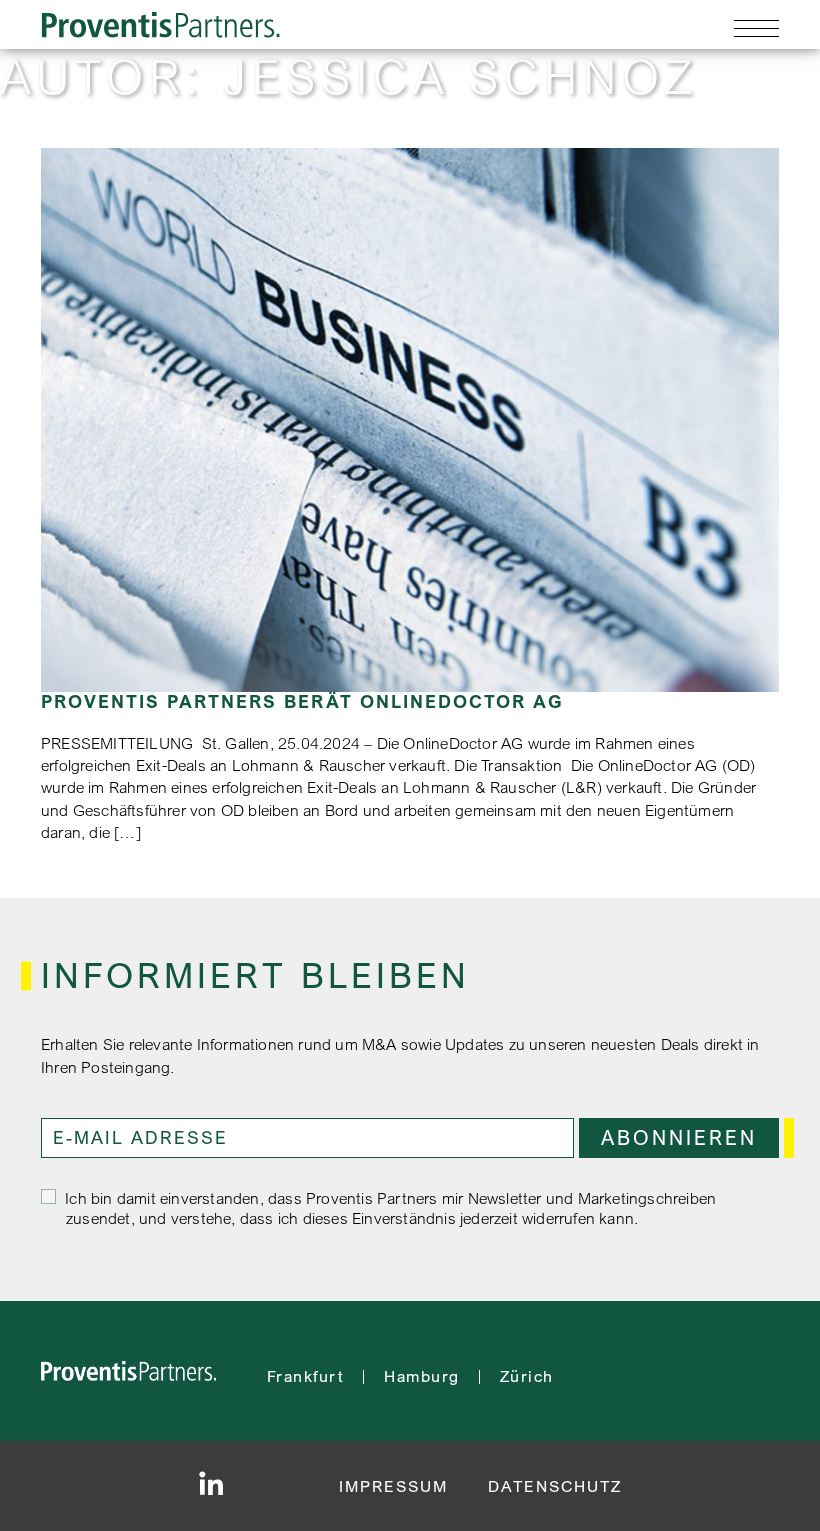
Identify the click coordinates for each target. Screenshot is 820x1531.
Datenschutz (555, 1486)
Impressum (393, 1486)
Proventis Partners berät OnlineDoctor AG (302, 701)
